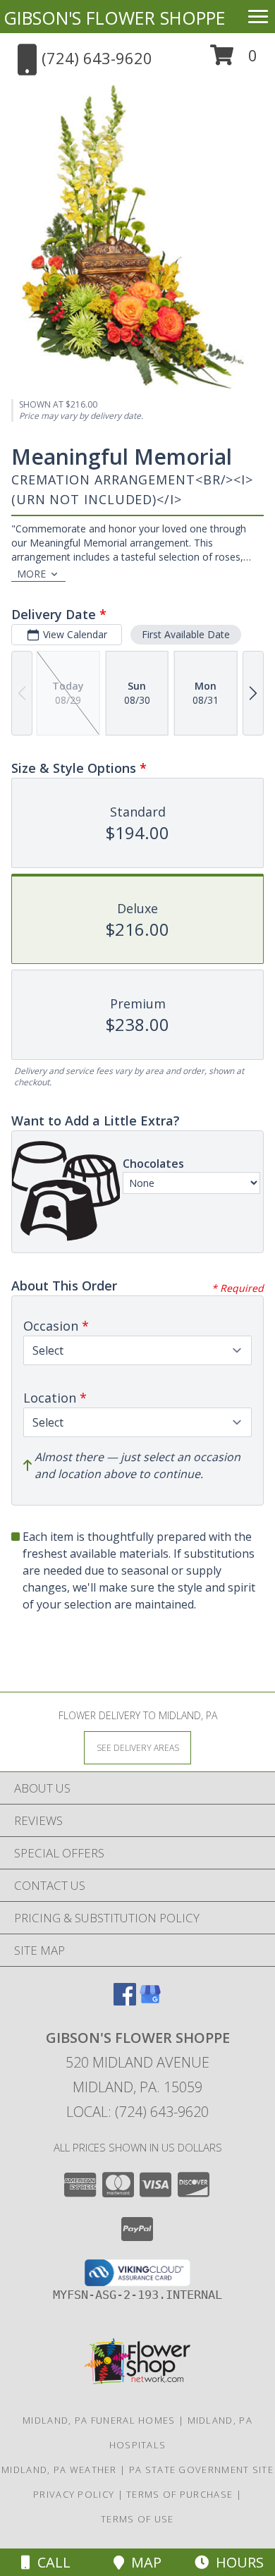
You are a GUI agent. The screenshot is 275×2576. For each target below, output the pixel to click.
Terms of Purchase (179, 2494)
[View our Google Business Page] (150, 2001)
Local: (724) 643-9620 (137, 2112)
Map (143, 2562)
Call (50, 2562)
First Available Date (186, 634)
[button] (234, 60)
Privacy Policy (74, 2494)
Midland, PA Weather (59, 2470)
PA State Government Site (201, 2470)
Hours (236, 2562)
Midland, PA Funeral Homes (99, 2420)
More (31, 574)
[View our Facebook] (125, 2001)
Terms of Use (137, 2519)
